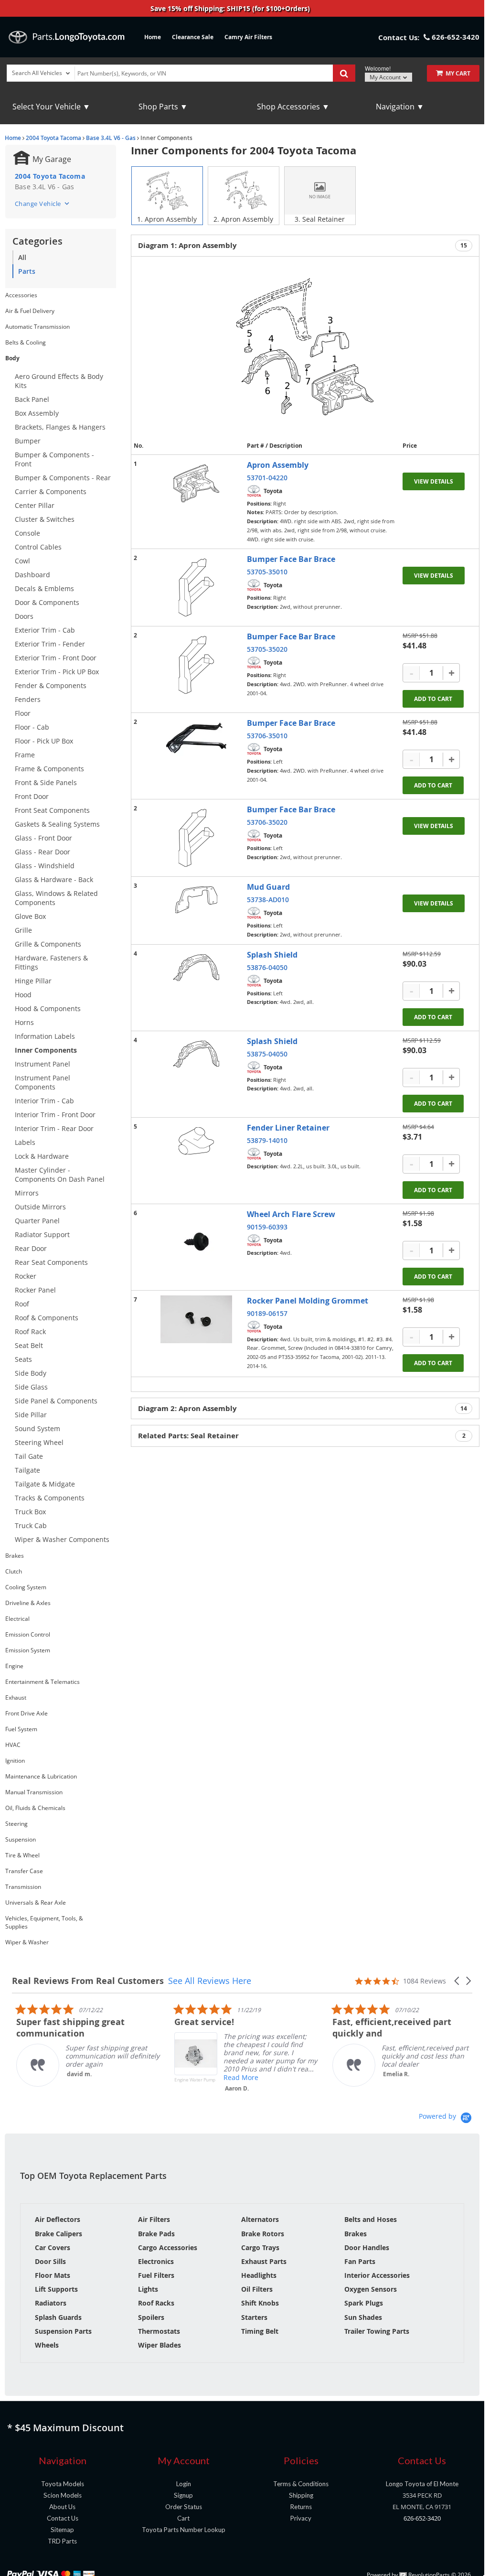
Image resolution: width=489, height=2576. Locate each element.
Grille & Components (48, 944)
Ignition (15, 1761)
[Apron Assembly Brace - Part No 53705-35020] (196, 665)
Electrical (17, 1619)
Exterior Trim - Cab (45, 630)
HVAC (13, 1745)
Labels (25, 1142)
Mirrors (27, 1193)
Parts (27, 271)
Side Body (31, 1373)
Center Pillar (35, 505)
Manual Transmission (34, 1792)
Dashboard (32, 575)
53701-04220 (267, 478)
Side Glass (31, 1387)
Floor (23, 713)
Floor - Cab (32, 727)
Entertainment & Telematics (43, 1682)
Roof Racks (156, 2303)
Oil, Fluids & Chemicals (35, 1808)
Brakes (15, 1556)
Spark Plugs (364, 2303)
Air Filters (154, 2219)
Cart (183, 2518)
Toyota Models (63, 2484)
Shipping (301, 2495)
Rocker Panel (35, 1290)
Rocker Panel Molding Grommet (308, 1301)
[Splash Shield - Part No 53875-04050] (196, 1054)
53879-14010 (267, 1140)
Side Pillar (31, 1415)
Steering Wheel (39, 1442)
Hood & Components (48, 1008)
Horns (24, 1022)
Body (12, 358)
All (22, 257)
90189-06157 (267, 1313)
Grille (23, 930)
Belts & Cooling (26, 342)
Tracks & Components (50, 1498)
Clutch (14, 1571)
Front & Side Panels (46, 782)
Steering (16, 1824)
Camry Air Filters (248, 37)
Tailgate (27, 1470)
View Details (434, 481)
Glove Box (30, 916)
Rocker (26, 1276)
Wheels (47, 2345)
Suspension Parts (63, 2331)
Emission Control (28, 1634)
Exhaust (16, 1698)
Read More (237, 2077)
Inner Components (46, 1050)
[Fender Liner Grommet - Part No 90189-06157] (196, 1319)
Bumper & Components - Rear (63, 478)
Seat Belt (29, 1345)
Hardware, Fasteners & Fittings (51, 962)
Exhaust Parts (264, 2261)
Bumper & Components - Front (54, 459)
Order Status (184, 2507)
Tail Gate (29, 1456)
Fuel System (21, 1729)
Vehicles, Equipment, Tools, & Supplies (44, 1922)
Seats (23, 1359)
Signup (183, 2495)
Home (153, 37)
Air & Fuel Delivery (30, 311)
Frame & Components (49, 769)
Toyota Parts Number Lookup (184, 2530)
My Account (386, 77)
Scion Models (63, 2495)
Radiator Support (42, 1234)
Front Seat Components (52, 810)
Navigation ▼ (400, 107)
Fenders (28, 699)
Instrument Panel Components (43, 1082)
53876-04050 (267, 967)
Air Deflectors (58, 2219)
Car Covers (53, 2247)
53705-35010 (267, 572)
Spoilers (151, 2317)
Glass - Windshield (45, 866)
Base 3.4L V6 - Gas (111, 138)
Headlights (259, 2275)
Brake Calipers (58, 2234)
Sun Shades (363, 2317)
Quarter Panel (37, 1221)
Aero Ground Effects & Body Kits (59, 381)
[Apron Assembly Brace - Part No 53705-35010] (196, 587)
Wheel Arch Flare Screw (291, 1214)
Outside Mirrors (40, 1207)
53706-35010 (267, 736)
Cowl (22, 561)
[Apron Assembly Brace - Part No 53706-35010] (196, 738)
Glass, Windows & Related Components (56, 898)
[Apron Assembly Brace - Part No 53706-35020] (196, 838)
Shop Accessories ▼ (293, 107)
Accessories (21, 295)
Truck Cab (31, 1525)
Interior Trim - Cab (44, 1101)
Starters (254, 2317)
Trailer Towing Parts (377, 2331)
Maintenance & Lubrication (41, 1776)
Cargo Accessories (168, 2247)
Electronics (156, 2261)
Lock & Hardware (42, 1156)
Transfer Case (24, 1871)
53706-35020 (267, 822)
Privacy (301, 2518)
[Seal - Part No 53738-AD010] (196, 900)
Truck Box (30, 1512)
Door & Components (47, 602)
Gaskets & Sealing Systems (57, 824)
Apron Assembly (278, 465)
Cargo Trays (260, 2247)
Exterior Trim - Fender (50, 644)
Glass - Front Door (43, 838)
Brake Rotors (263, 2234)
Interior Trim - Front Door (55, 1115)
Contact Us (63, 2518)
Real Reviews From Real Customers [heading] (88, 1981)
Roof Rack (30, 1331)
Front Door (32, 796)
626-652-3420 (422, 2518)
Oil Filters (257, 2289)
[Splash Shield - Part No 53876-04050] (196, 968)
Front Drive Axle (27, 1713)
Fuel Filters (156, 2275)
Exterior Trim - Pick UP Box (57, 672)
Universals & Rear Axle (36, 1902)
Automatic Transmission (37, 327)
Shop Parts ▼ (163, 107)
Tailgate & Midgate (45, 1484)
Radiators (51, 2303)
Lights (148, 2289)
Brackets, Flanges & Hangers (60, 427)
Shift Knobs (260, 2303)
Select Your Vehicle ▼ (51, 107)
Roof (22, 1304)
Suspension (21, 1839)
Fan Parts (360, 2261)
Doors (24, 616)
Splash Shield (272, 955)
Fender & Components (51, 685)
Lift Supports (56, 2289)
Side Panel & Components (56, 1401)
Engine (14, 1666)
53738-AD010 (268, 900)
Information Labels (45, 1036)
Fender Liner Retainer (288, 1128)
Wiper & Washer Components (62, 1539)
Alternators (260, 2219)
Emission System (28, 1650)
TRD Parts (62, 2541)
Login (184, 2484)
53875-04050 (267, 1054)
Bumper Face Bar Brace (291, 559)
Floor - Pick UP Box (44, 741)
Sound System (37, 1428)
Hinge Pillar (33, 981)
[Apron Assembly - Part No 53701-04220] (196, 483)
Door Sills (50, 2261)
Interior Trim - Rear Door (54, 1128)
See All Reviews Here (210, 1981)
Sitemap (62, 2530)
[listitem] (84, 2045)
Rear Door (31, 1248)
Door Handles (367, 2247)
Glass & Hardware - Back (54, 879)
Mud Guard (268, 887)
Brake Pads (156, 2234)
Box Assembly (37, 413)
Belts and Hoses (371, 2219)
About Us (62, 2507)
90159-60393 (267, 1227)
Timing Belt (260, 2331)
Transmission (23, 1887)
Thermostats (159, 2331)
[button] (457, 1981)
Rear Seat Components (51, 1262)
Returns (301, 2507)
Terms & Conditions (301, 2484)
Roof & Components (47, 1318)
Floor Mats (53, 2275)
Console (27, 533)
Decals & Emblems (44, 588)
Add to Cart (433, 699)
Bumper (28, 441)
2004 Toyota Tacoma (53, 138)
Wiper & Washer (27, 1942)
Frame (25, 755)
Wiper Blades (159, 2345)
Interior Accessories (377, 2275)
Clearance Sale (193, 37)
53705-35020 (267, 649)
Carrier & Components (51, 491)
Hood (23, 995)
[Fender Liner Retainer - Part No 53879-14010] (196, 1141)
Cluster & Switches (45, 519)
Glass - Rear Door (43, 852)
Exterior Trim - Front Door (56, 658)
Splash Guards (58, 2317)
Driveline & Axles (28, 1603)
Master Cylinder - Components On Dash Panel (60, 1175)
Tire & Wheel (22, 1855)
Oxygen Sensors (371, 2289)
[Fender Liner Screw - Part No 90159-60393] (196, 1242)
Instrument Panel (43, 1064)
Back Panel (32, 399)
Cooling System (26, 1587)
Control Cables (38, 547)
